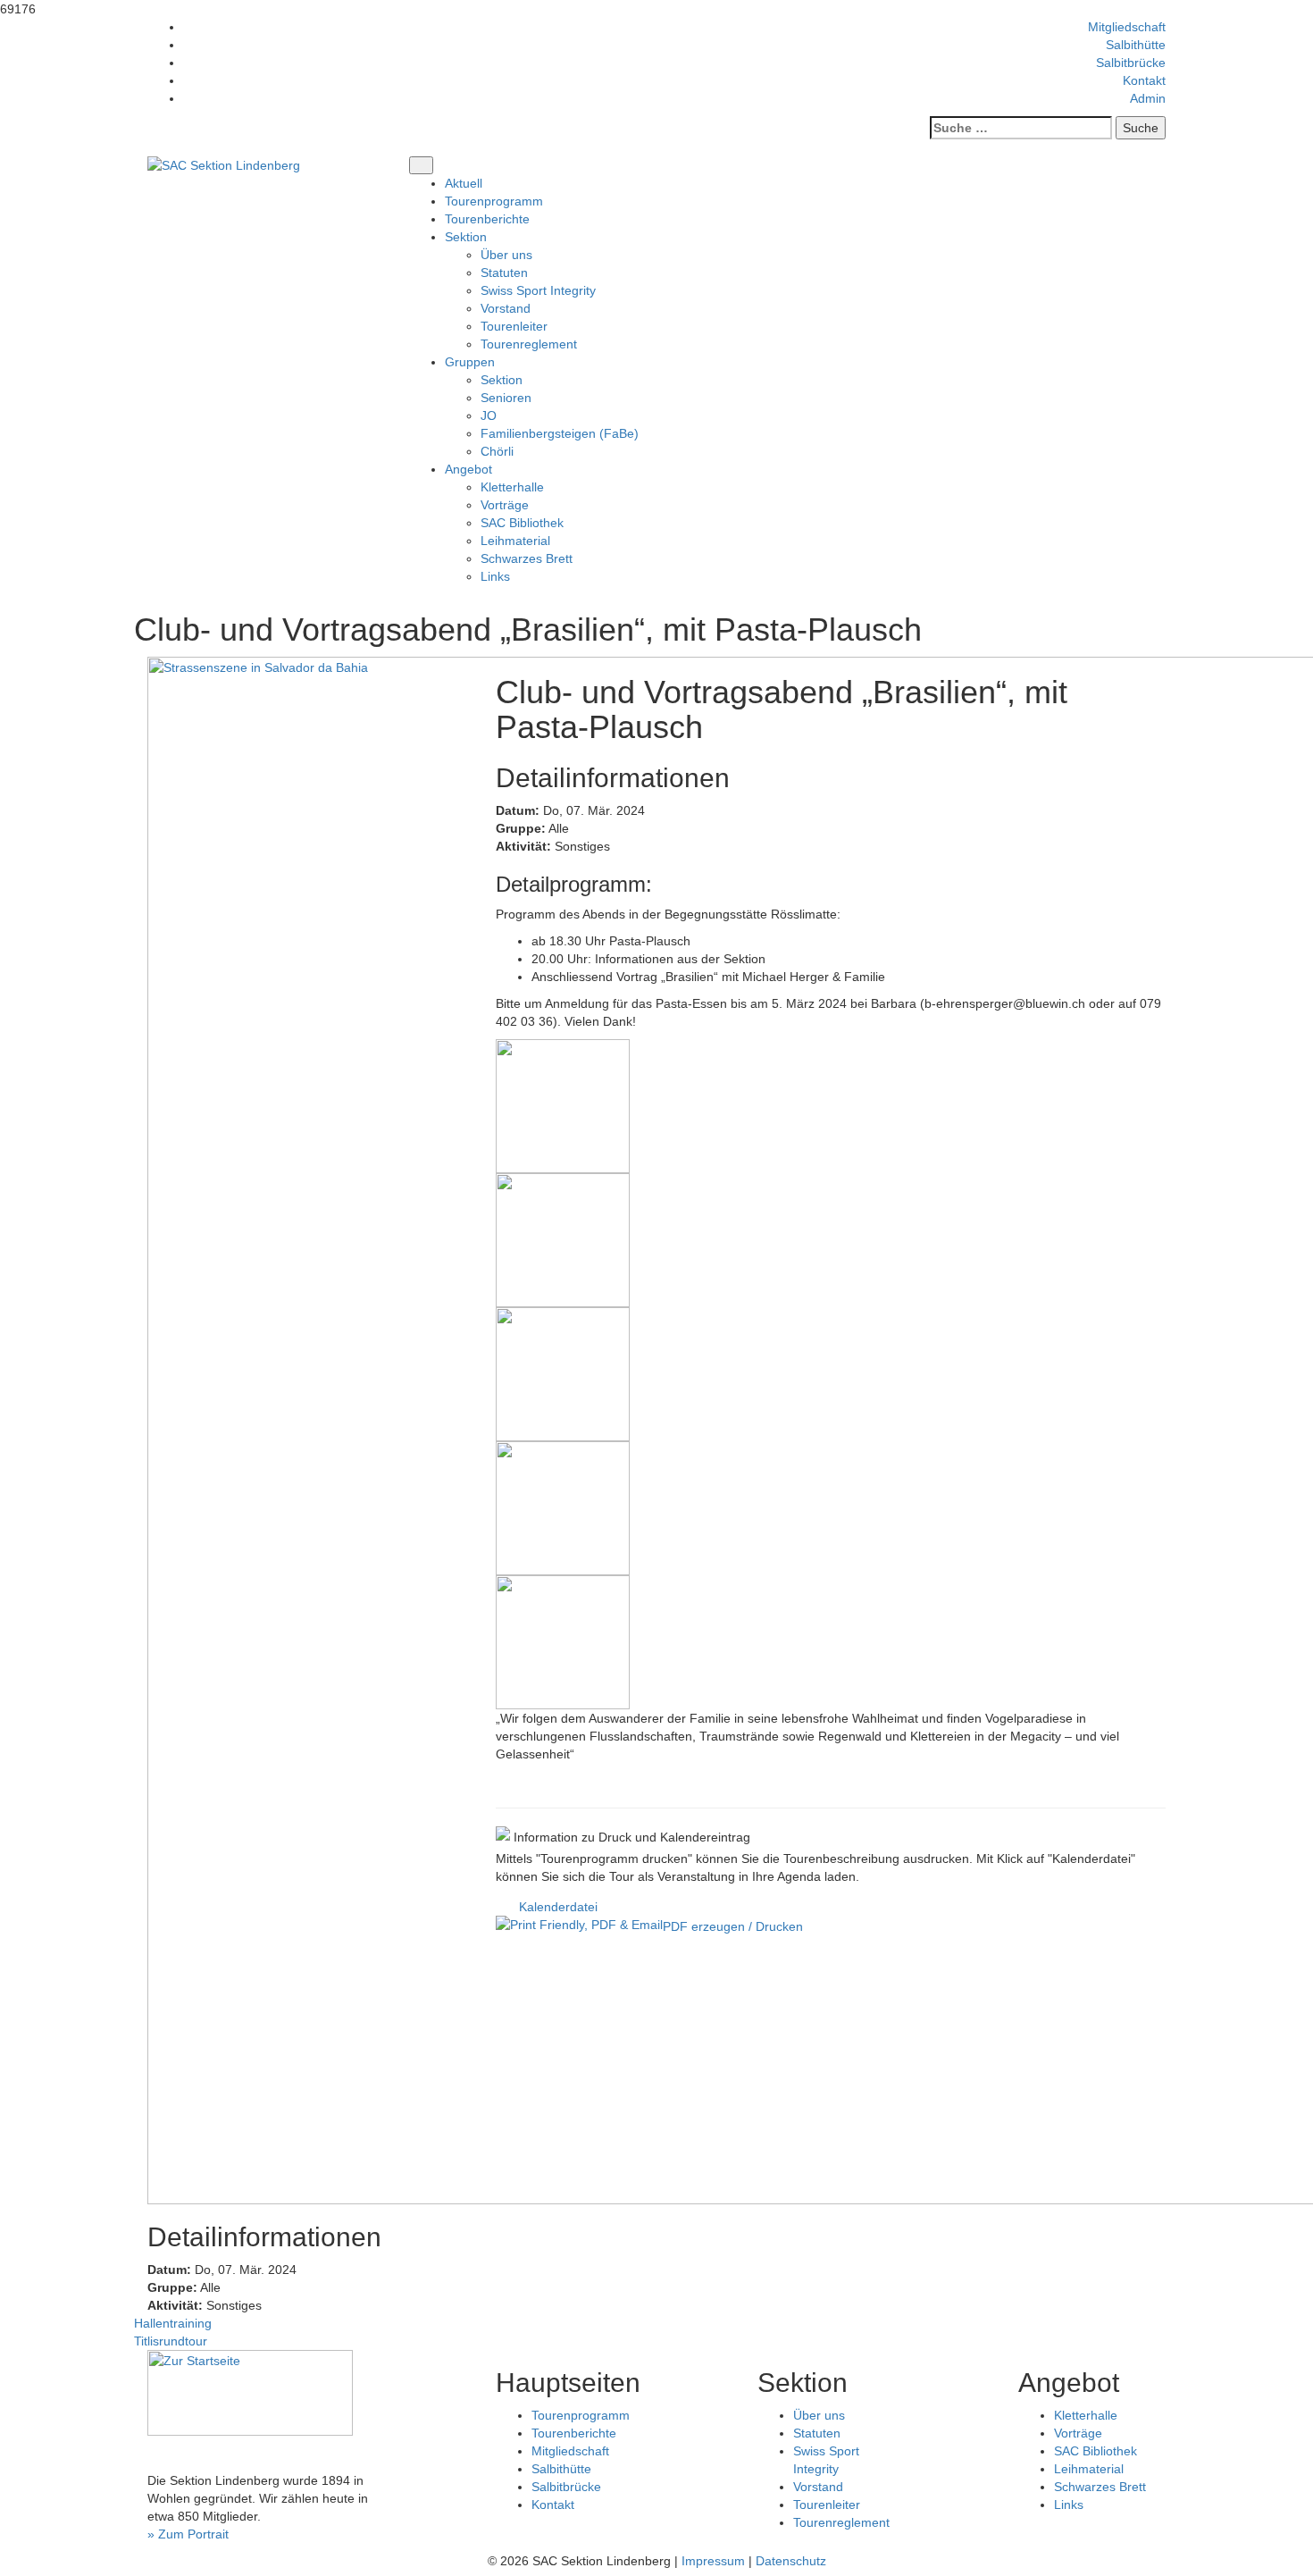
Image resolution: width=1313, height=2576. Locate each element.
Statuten (504, 273)
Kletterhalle (512, 487)
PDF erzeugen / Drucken (733, 1926)
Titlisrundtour (171, 2341)
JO (489, 415)
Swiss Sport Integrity (538, 290)
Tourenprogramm (494, 201)
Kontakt (1144, 80)
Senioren (506, 398)
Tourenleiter (514, 326)
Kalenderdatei (558, 1907)
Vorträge (505, 505)
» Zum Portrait (188, 2534)
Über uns (506, 255)
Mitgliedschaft (1127, 27)
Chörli (497, 451)
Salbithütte (1136, 45)
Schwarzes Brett (527, 558)
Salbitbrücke (1131, 63)
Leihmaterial (515, 541)
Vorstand (506, 308)
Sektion (502, 380)
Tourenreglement (529, 344)
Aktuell (464, 183)
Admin (1148, 98)
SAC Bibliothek (522, 523)
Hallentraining (173, 2323)
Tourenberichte (487, 219)
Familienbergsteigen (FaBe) (560, 433)
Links (495, 576)
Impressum (713, 2561)
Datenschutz (791, 2561)
